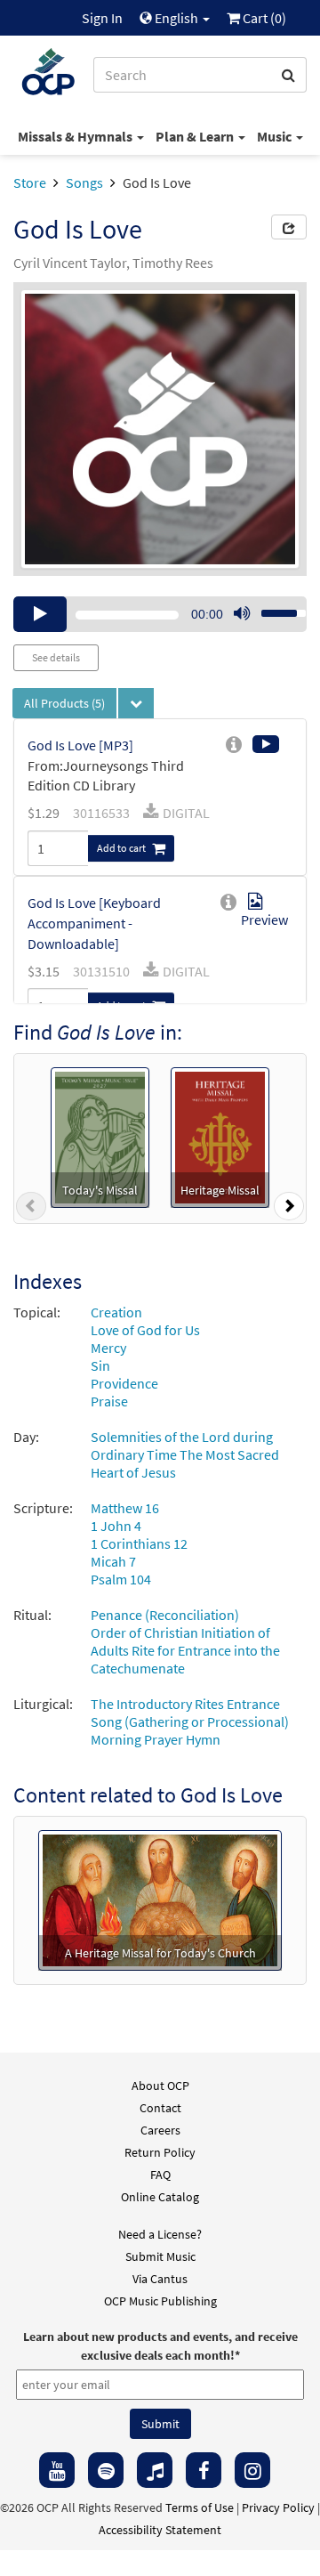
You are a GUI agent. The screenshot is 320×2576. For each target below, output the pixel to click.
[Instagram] (252, 2470)
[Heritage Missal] (220, 1136)
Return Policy (160, 2152)
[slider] (274, 608)
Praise (109, 1401)
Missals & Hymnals (76, 136)
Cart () (263, 18)
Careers (160, 2130)
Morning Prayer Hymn (156, 1739)
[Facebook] (204, 2470)
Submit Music (160, 2256)
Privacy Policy (278, 2507)
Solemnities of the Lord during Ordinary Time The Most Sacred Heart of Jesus (185, 1454)
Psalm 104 (121, 1579)
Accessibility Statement (160, 2530)
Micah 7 (113, 1561)
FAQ (160, 2175)
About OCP (160, 2086)
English (176, 18)
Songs (84, 182)
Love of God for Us (145, 1330)
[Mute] (242, 614)
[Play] (40, 614)
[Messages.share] (289, 227)
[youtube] (57, 2470)
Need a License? (160, 2234)
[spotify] (106, 2470)
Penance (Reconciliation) (165, 1615)
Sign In (102, 18)
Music (276, 136)
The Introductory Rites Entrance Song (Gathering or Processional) (190, 1713)
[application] (160, 614)
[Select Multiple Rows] (136, 703)
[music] (155, 2470)
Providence (124, 1383)
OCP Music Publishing (160, 2301)
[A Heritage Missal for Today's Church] (160, 1899)
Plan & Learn (196, 136)
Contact (160, 2108)
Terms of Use (200, 2507)
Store (30, 182)
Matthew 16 (125, 1508)
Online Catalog (160, 2197)
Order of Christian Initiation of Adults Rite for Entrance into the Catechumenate (185, 1650)
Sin (100, 1365)
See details (56, 657)
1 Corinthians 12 (139, 1543)
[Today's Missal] (100, 1136)
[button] (31, 1210)
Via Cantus (160, 2279)
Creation (116, 1312)
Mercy (108, 1348)
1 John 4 (116, 1526)
